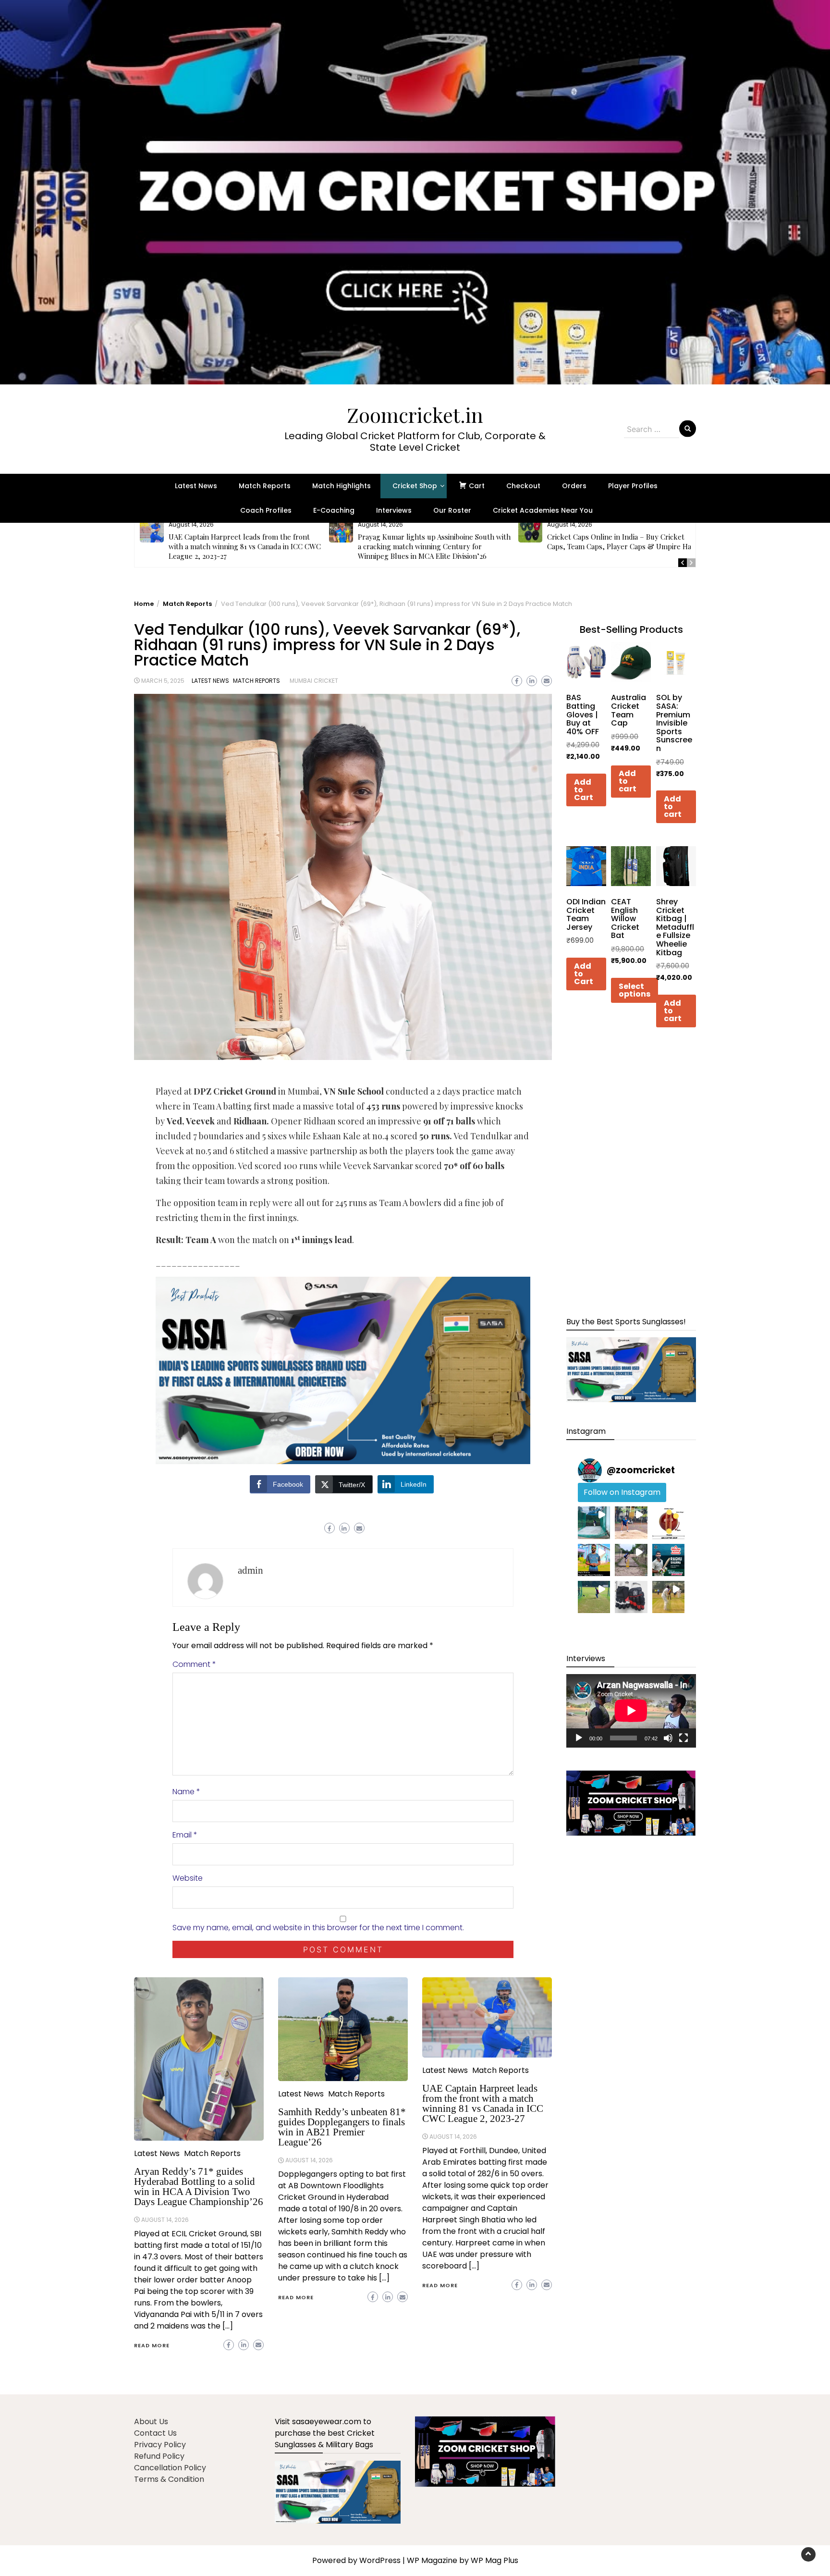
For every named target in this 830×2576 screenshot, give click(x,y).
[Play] (579, 1738)
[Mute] (668, 1738)
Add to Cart (584, 790)
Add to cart (628, 781)
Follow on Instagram (622, 1492)
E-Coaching (334, 510)
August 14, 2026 (165, 2220)
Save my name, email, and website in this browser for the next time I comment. (318, 1928)
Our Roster (452, 510)
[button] (415, 192)
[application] (631, 1711)
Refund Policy (159, 2456)
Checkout (523, 486)
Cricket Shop (415, 486)
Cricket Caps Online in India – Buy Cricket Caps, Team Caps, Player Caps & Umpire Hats (622, 542)
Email (185, 1835)
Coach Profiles (266, 510)
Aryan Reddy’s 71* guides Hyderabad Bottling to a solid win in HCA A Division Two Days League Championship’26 (199, 2187)
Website (188, 1878)
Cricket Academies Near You (543, 510)
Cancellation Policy (170, 2468)
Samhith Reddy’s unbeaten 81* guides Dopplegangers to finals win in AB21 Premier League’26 (342, 2127)
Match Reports (265, 486)
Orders (574, 486)
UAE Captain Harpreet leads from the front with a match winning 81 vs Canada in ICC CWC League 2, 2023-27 (245, 546)
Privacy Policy (160, 2445)
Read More (152, 2345)
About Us (151, 2422)
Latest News (196, 486)
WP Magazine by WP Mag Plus (463, 2560)
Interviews (394, 510)
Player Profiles (633, 486)
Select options (635, 990)
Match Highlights (342, 486)
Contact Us (155, 2433)
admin (250, 1570)
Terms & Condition (169, 2479)
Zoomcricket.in (415, 415)
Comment (194, 1664)
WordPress (380, 2560)
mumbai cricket (314, 681)
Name (186, 1792)
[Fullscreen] (684, 1738)
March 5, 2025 (163, 681)
